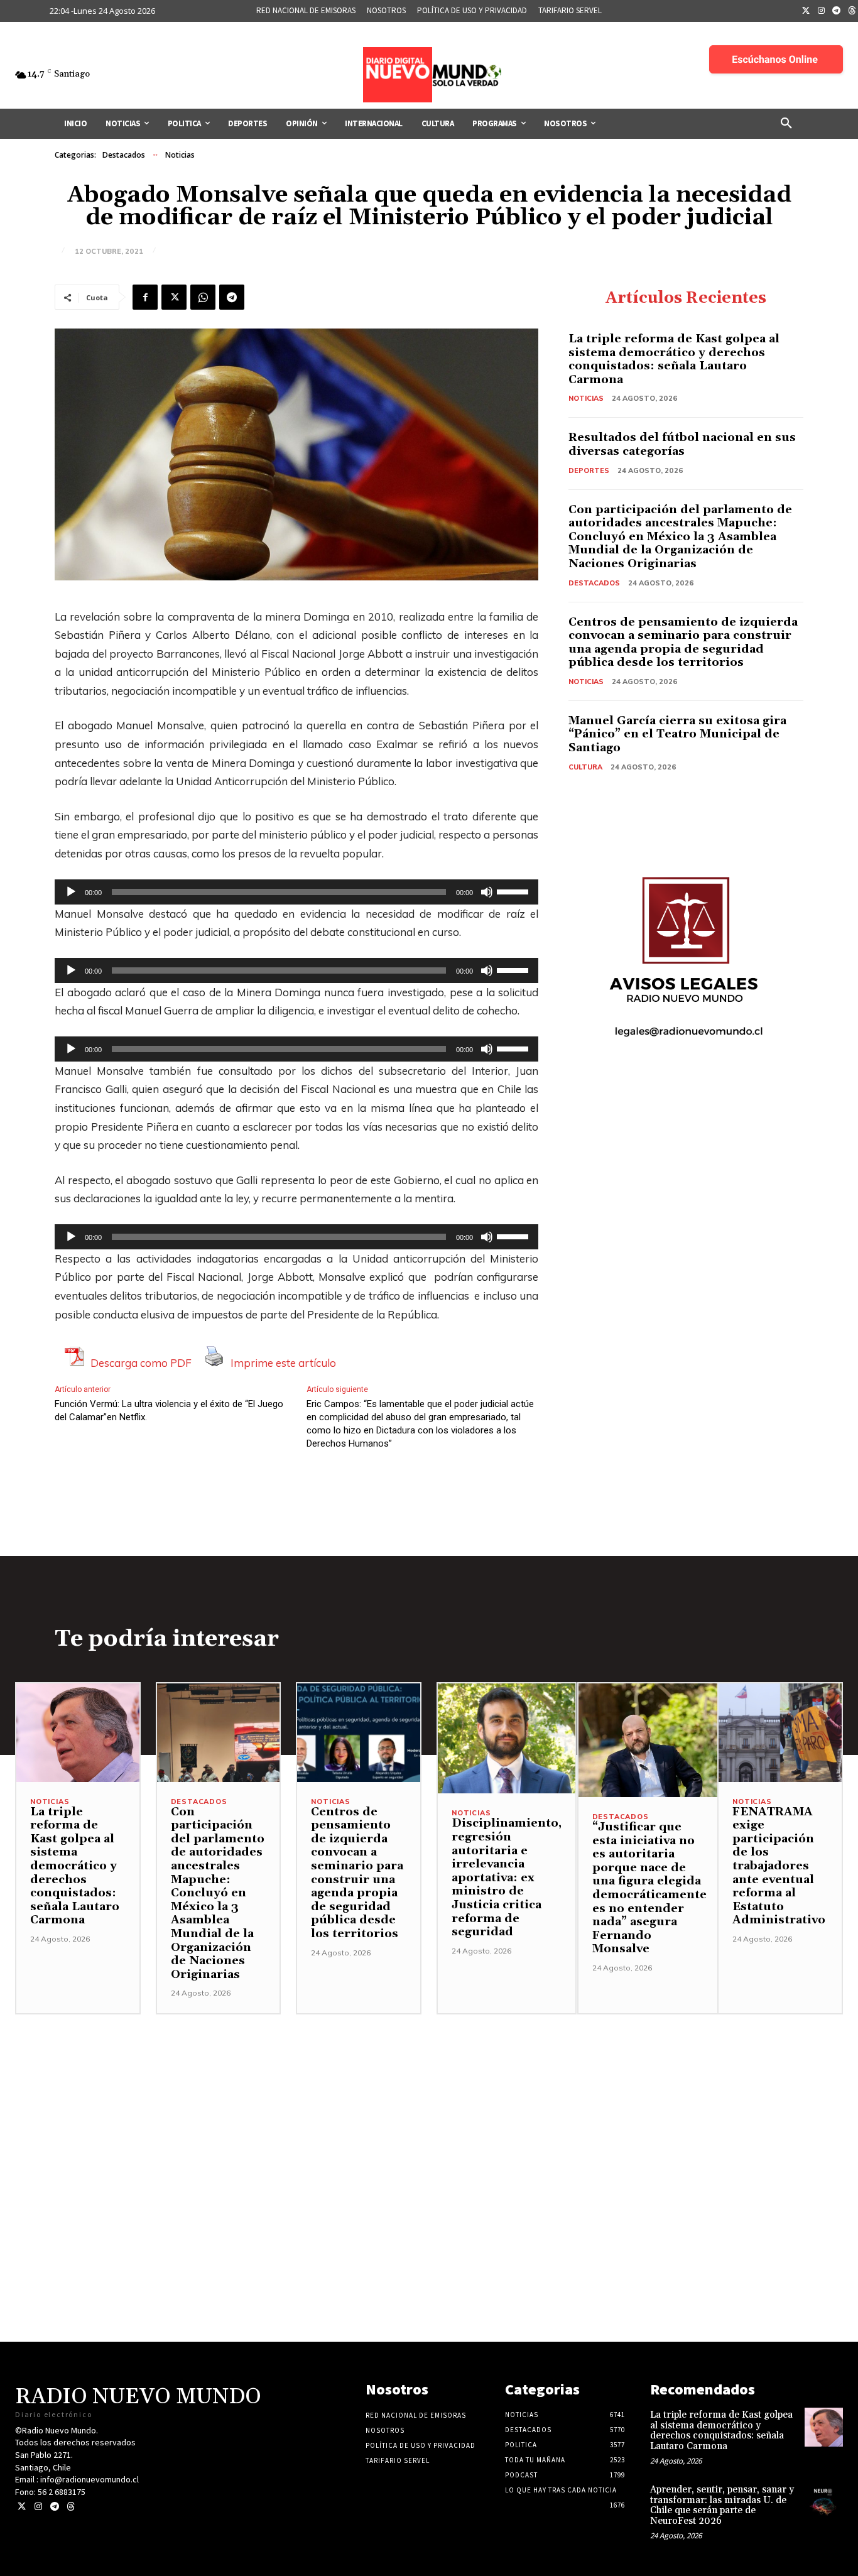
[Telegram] (837, 11)
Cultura (585, 767)
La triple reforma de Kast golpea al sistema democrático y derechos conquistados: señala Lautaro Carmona (674, 359)
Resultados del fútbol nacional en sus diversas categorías (682, 444)
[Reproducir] (71, 892)
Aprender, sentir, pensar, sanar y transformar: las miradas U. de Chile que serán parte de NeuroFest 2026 (722, 2505)
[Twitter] (806, 11)
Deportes (589, 470)
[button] (786, 124)
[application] (296, 892)
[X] (174, 297)
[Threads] (71, 2507)
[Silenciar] (487, 892)
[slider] (514, 891)
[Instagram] (822, 11)
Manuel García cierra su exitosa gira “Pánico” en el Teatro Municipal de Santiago (677, 734)
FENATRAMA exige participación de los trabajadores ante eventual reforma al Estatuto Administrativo (779, 1866)
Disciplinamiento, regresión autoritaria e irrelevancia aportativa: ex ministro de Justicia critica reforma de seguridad (507, 1878)
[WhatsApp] (203, 297)
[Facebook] (145, 297)
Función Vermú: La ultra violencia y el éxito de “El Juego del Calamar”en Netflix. (169, 1410)
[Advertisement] (429, 2102)
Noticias (180, 155)
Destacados (124, 155)
